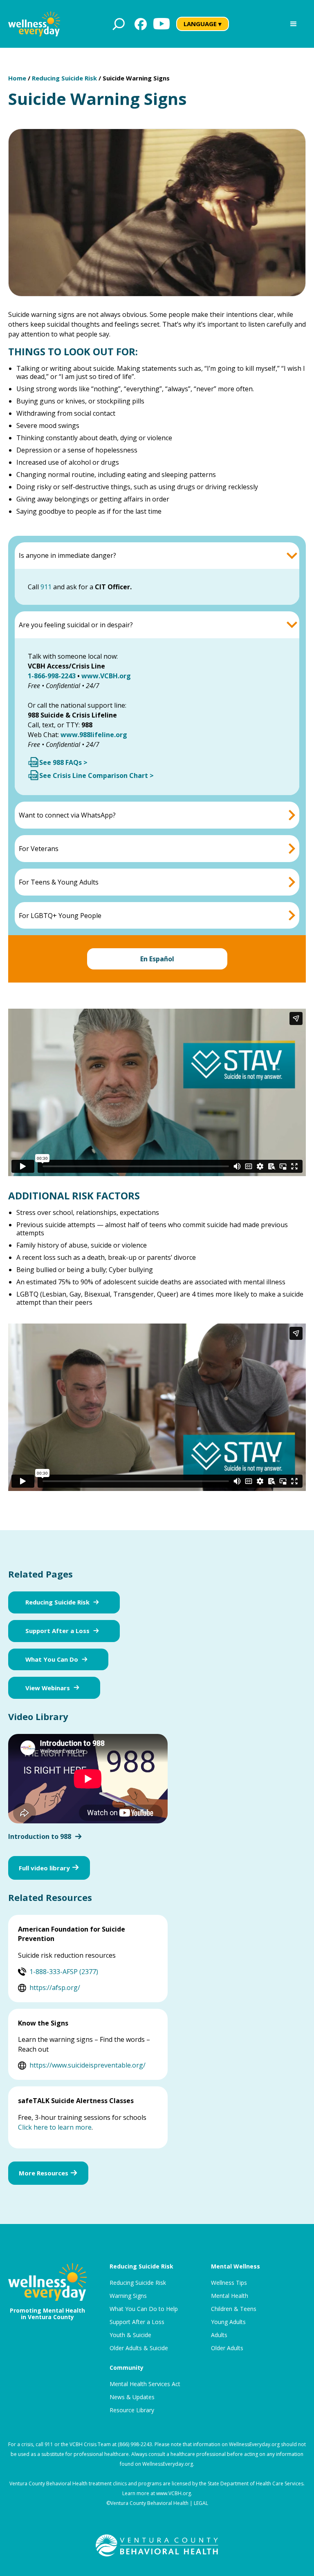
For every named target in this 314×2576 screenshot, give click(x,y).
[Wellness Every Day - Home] (34, 24)
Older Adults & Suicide (139, 2348)
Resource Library (132, 2410)
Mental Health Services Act (145, 2384)
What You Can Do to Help (144, 2309)
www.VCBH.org (174, 2493)
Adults (219, 2335)
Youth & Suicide (130, 2335)
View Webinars (48, 1688)
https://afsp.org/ (55, 1988)
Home (17, 78)
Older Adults (227, 2348)
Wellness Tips (229, 2283)
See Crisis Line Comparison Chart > (96, 775)
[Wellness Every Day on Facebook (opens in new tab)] (141, 24)
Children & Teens (234, 2309)
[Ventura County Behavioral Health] (157, 2545)
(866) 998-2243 (135, 2444)
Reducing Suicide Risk (64, 78)
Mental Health (230, 2296)
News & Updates (132, 2397)
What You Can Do (52, 1659)
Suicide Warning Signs (136, 78)
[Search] (119, 24)
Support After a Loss (57, 1631)
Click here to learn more (55, 2127)
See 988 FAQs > (63, 762)
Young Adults (228, 2322)
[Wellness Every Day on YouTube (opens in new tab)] (161, 24)
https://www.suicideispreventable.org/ (87, 2065)
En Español (157, 959)
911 (46, 587)
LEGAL (201, 2503)
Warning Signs (128, 2296)
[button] (294, 24)
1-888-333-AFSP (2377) (64, 1972)
